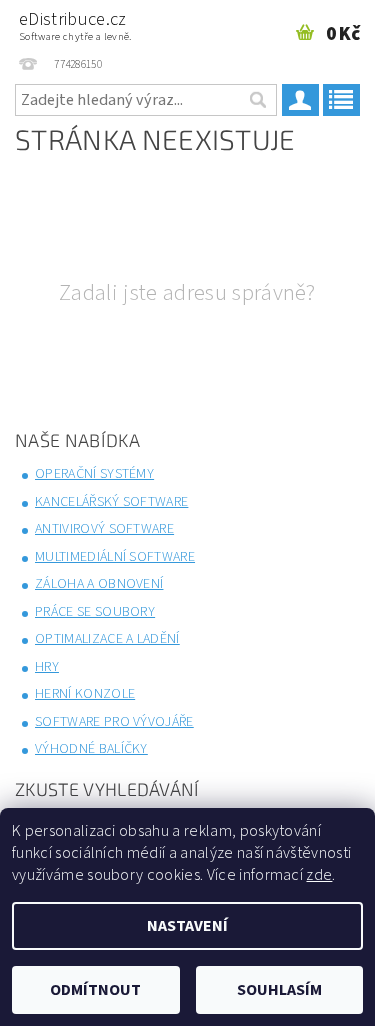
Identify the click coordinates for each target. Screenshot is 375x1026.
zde (319, 875)
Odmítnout (95, 990)
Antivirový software (104, 529)
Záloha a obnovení (99, 584)
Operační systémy (94, 474)
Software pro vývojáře (114, 722)
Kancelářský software (111, 502)
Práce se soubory (95, 612)
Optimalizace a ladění (107, 639)
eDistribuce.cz (75, 25)
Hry (47, 667)
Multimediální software (115, 557)
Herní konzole (85, 694)
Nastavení (187, 926)
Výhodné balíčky (91, 749)
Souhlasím (279, 990)
